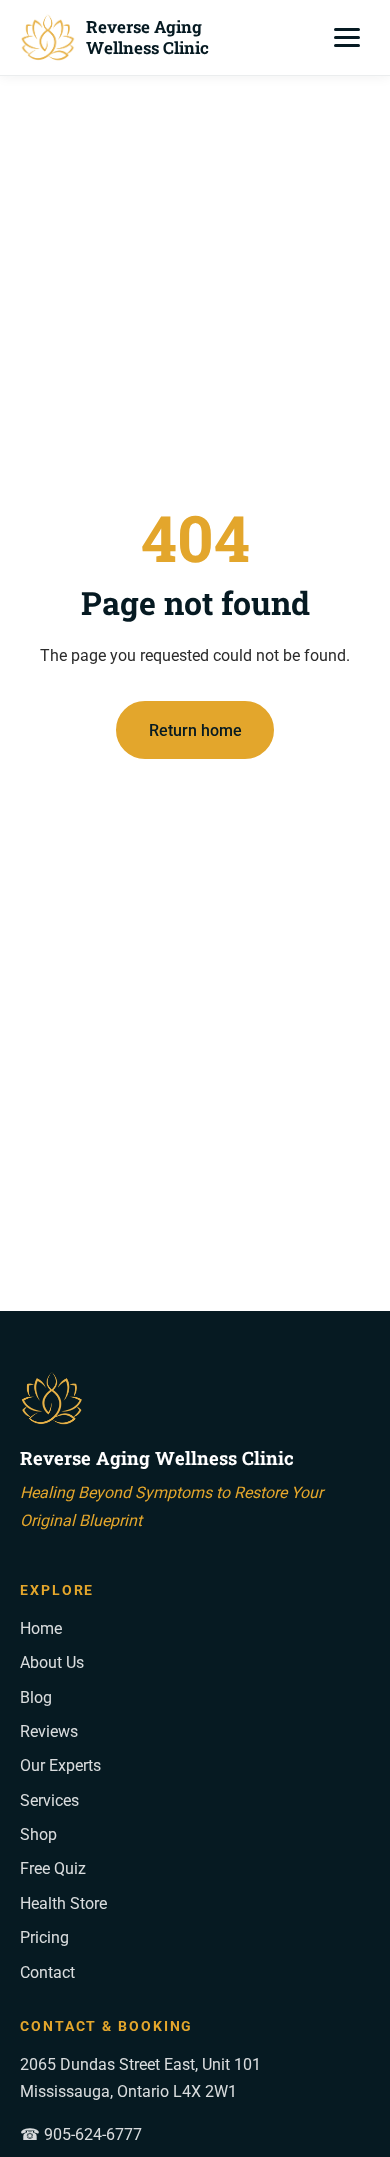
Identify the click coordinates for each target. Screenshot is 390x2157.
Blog (36, 1697)
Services (49, 1800)
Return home (195, 730)
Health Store (63, 1903)
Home (41, 1628)
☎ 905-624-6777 (81, 2134)
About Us (52, 1662)
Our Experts (60, 1765)
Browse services (195, 800)
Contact (47, 1972)
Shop (38, 1834)
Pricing (44, 1937)
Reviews (49, 1731)
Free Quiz (53, 1868)
